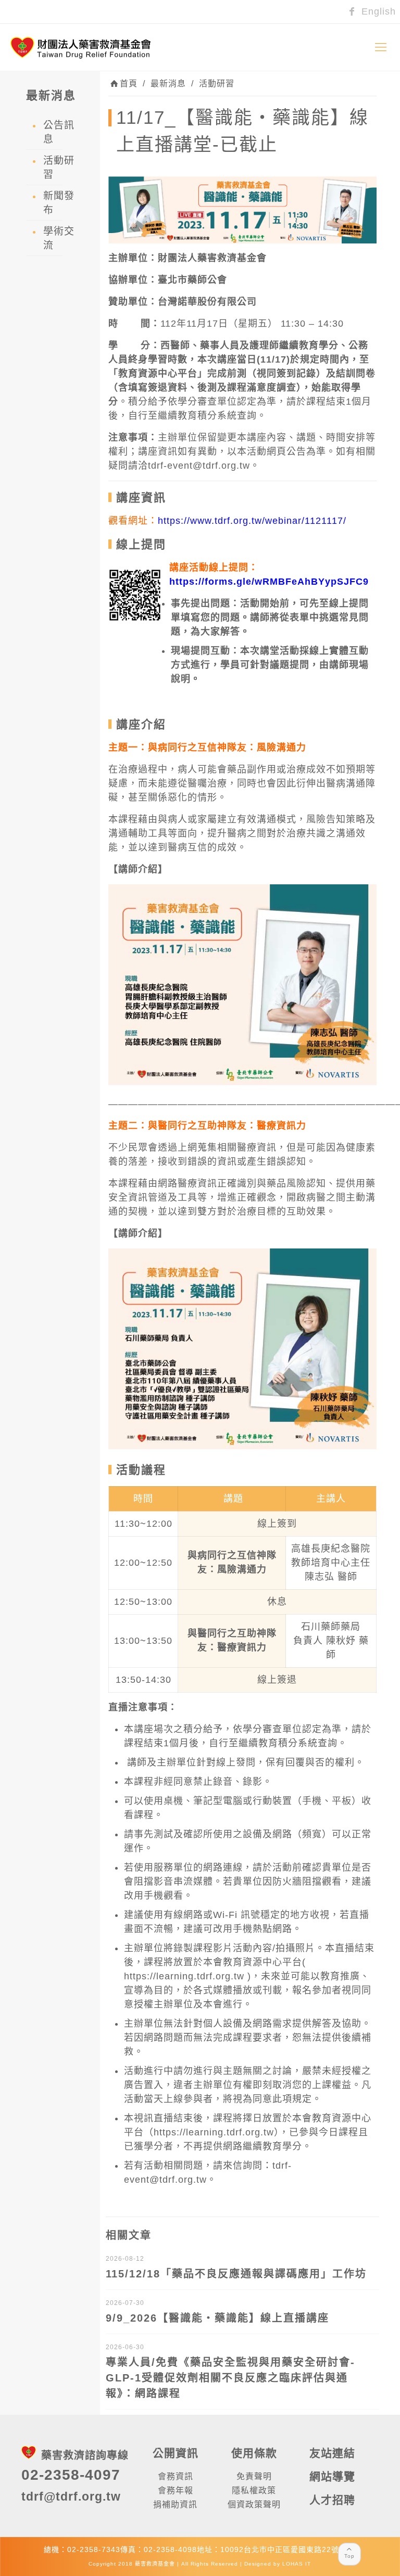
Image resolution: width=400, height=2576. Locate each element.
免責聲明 (254, 2476)
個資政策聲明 (254, 2504)
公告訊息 (59, 132)
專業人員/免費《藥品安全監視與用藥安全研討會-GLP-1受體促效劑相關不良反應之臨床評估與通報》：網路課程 (230, 2378)
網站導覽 (332, 2476)
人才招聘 (332, 2500)
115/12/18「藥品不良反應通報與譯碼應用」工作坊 (236, 2274)
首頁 (129, 83)
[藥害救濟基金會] (81, 47)
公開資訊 (176, 2453)
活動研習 (217, 83)
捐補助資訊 (175, 2504)
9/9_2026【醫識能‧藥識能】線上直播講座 (217, 2318)
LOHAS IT (297, 2564)
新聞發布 (59, 203)
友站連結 (332, 2453)
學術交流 (59, 238)
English (377, 11)
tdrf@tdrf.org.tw (71, 2496)
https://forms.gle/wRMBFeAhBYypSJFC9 (269, 582)
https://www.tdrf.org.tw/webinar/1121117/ (252, 521)
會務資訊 (176, 2476)
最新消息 (168, 83)
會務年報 (176, 2490)
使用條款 (254, 2453)
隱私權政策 (254, 2490)
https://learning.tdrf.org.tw (184, 1976)
